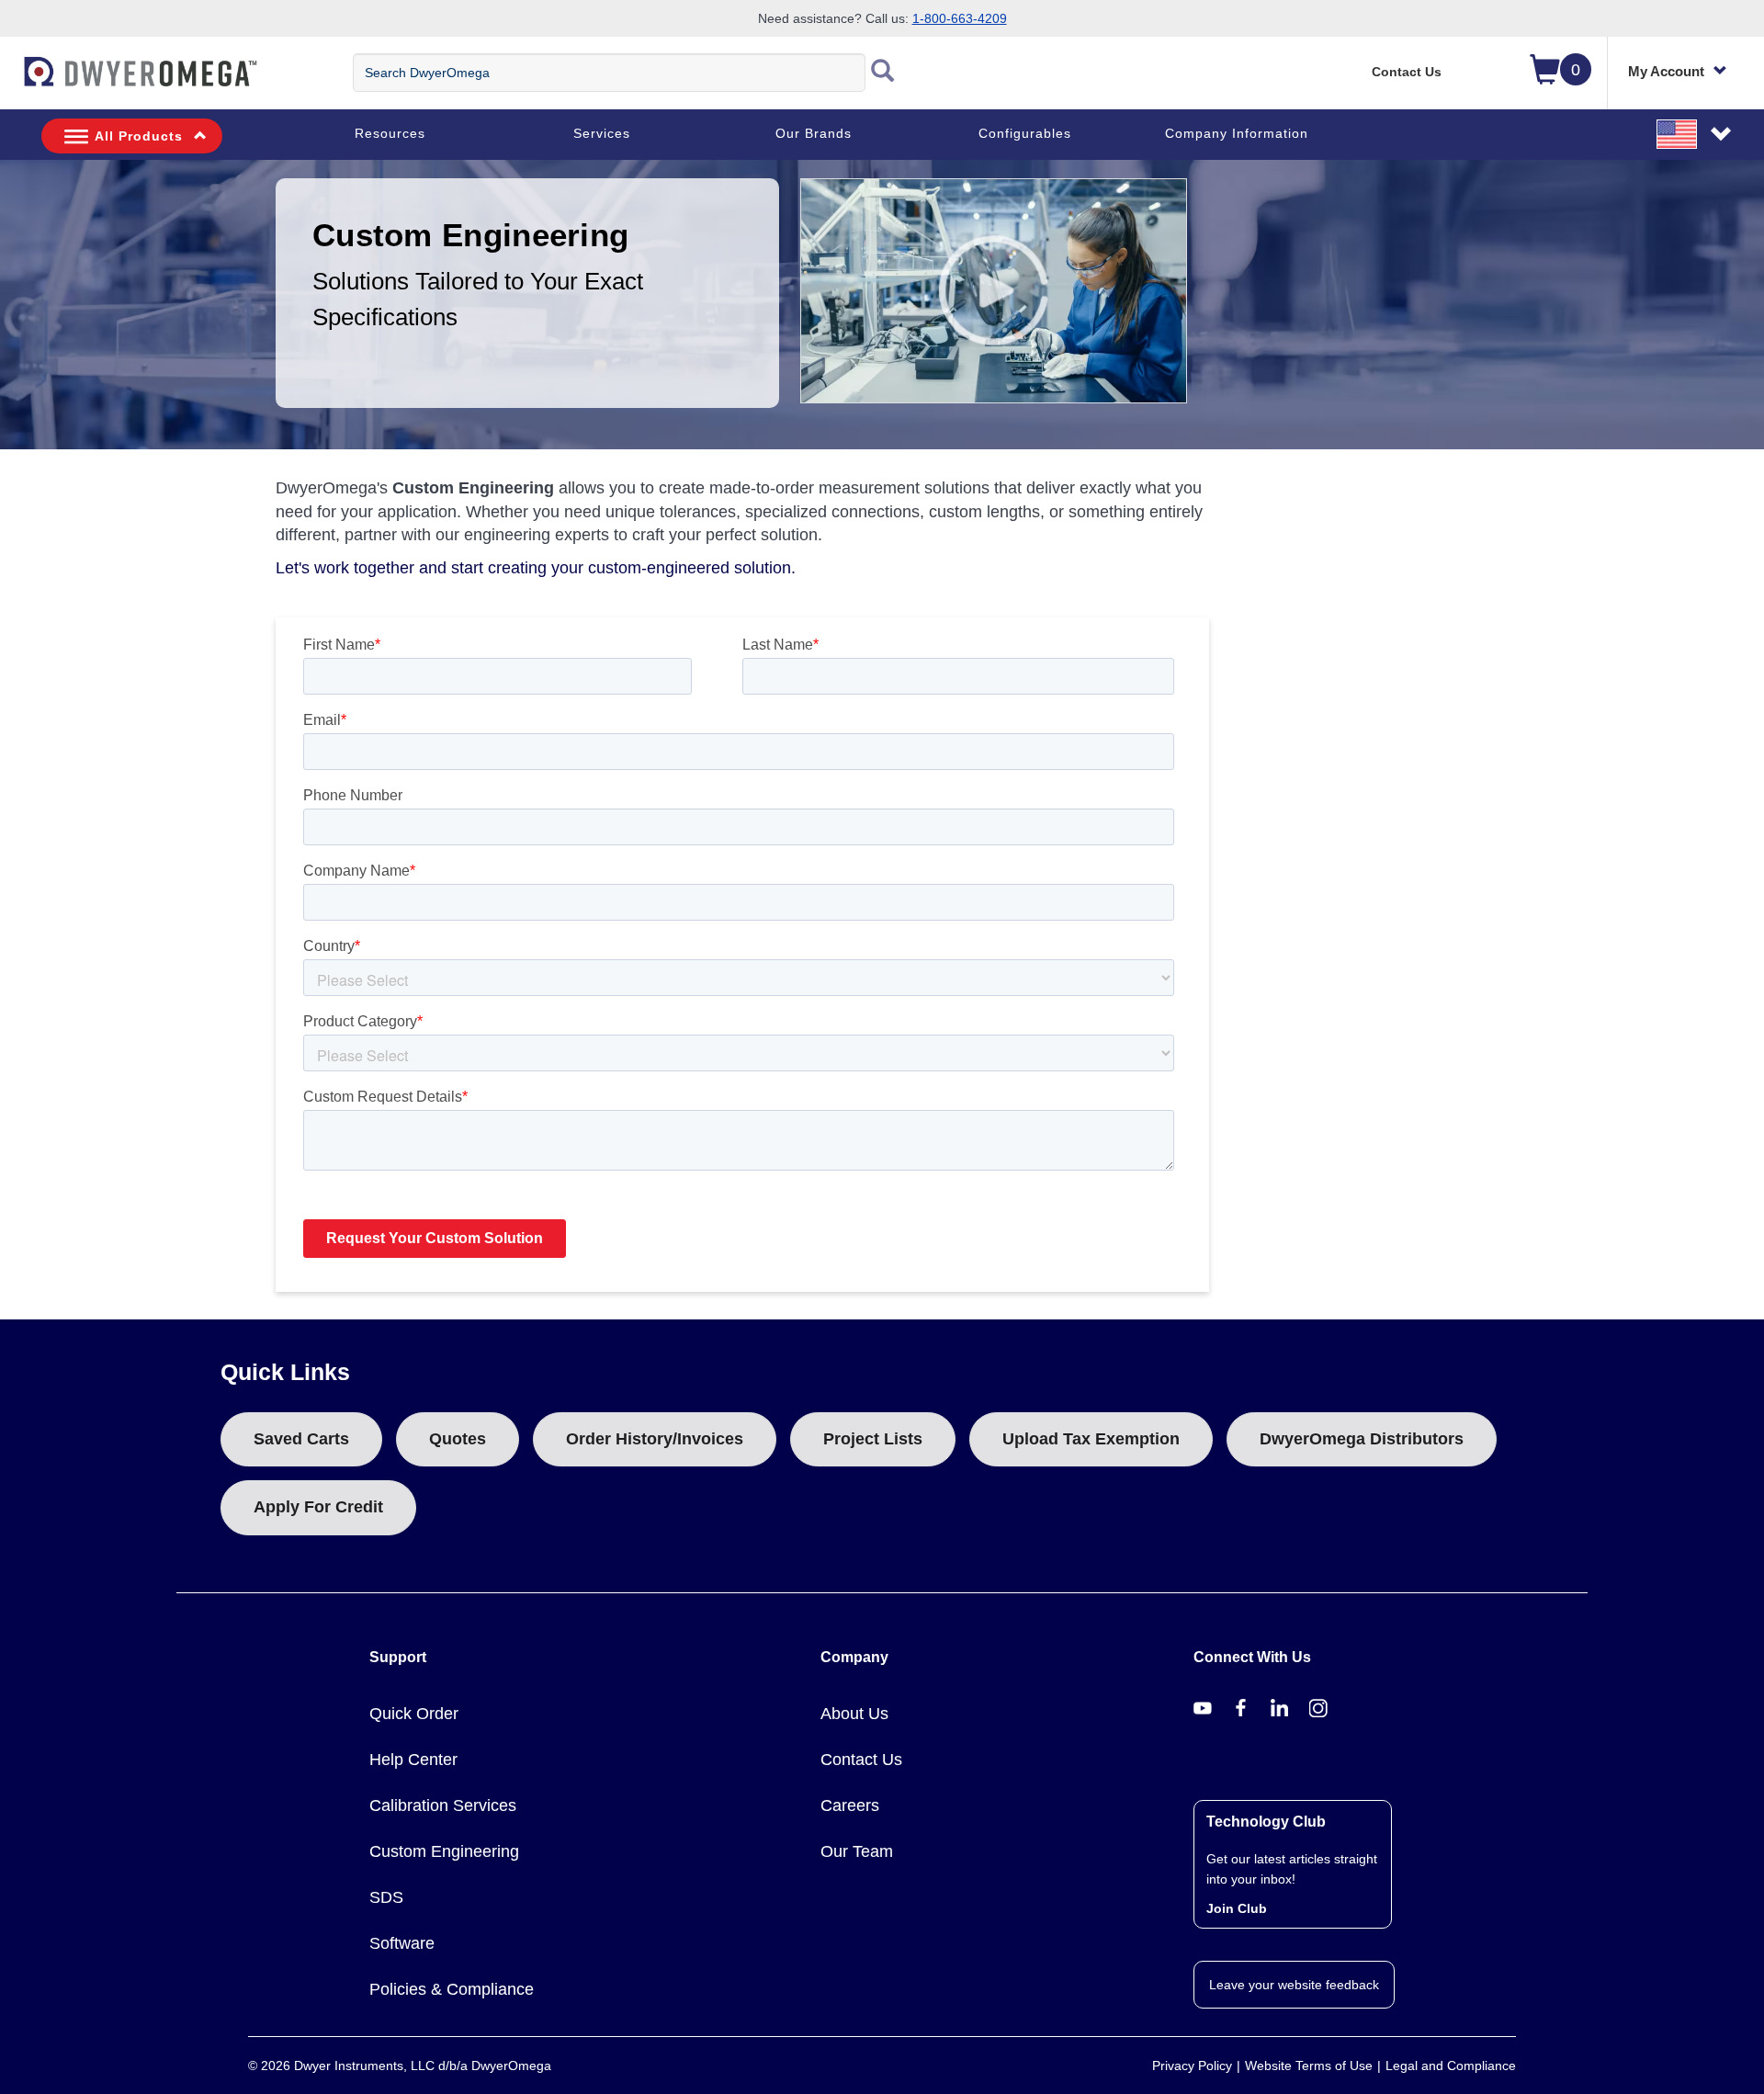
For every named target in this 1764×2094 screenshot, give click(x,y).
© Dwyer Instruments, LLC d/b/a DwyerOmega (400, 2066)
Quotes (458, 1439)
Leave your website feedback (1294, 1985)
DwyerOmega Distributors (1362, 1439)
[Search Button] (883, 73)
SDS (386, 1897)
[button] (1695, 133)
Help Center (413, 1760)
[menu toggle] (10, 81)
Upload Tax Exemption (1091, 1439)
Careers (850, 1805)
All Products (139, 136)
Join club (1237, 1908)
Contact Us (1407, 72)
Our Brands (814, 133)
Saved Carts (301, 1439)
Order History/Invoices (655, 1439)
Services (602, 133)
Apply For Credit (318, 1507)
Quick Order (414, 1714)
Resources (390, 133)
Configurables (1025, 133)
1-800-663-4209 (960, 18)
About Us (854, 1714)
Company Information (1237, 133)
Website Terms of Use (1309, 2066)
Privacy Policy (1192, 2066)
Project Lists (873, 1439)
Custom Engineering (444, 1851)
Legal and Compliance (1451, 2066)
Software (402, 1943)
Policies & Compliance (452, 1989)
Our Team (857, 1851)
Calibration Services (443, 1805)
